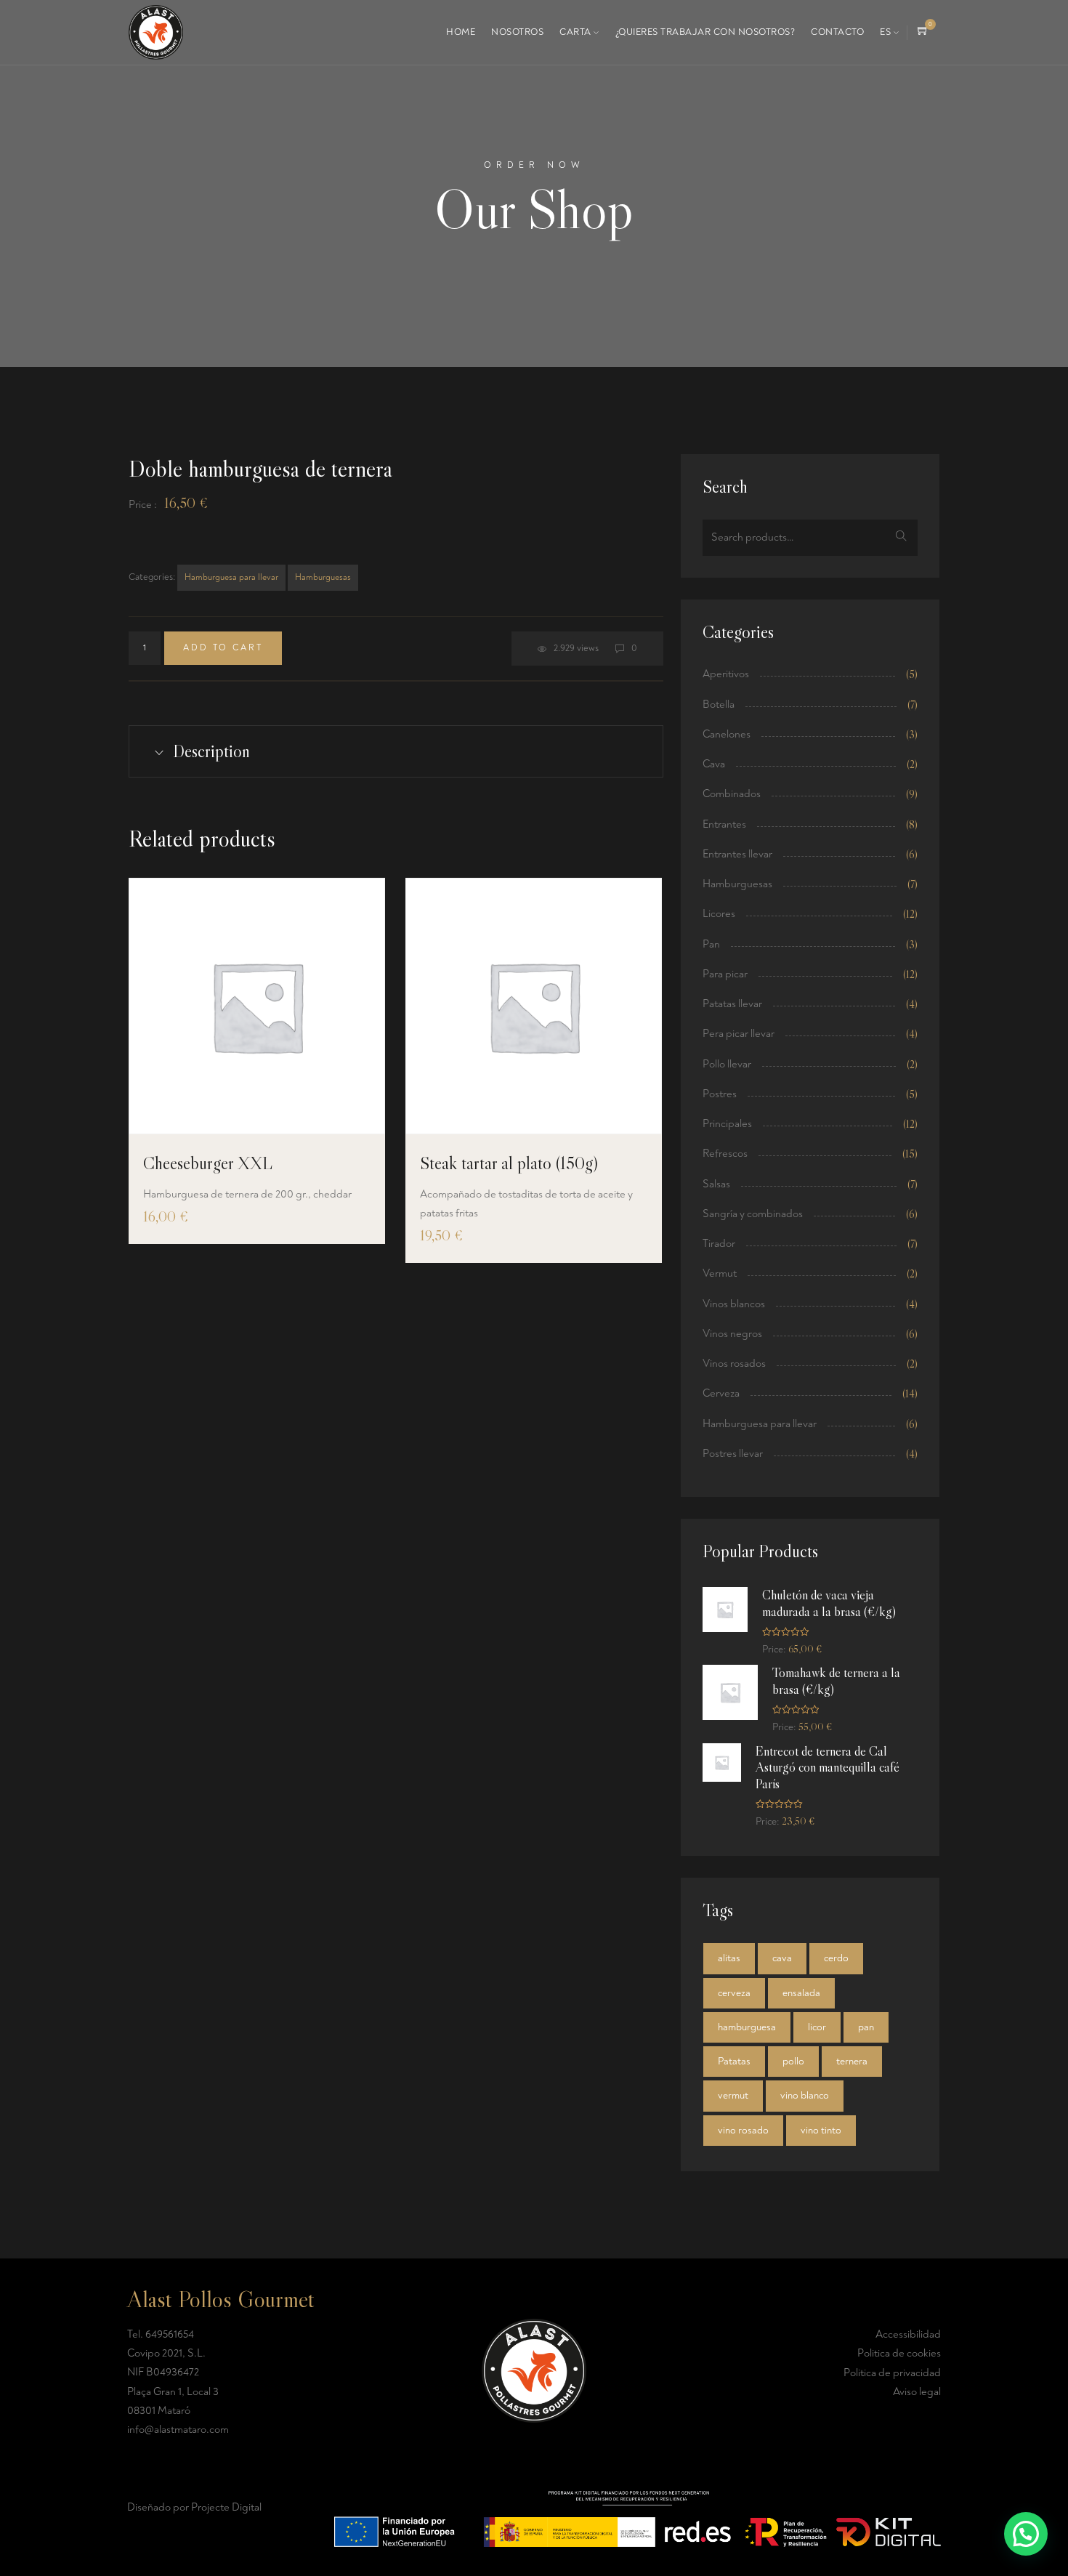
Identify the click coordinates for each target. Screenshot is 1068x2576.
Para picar (725, 974)
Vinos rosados (734, 1364)
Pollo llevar (727, 1064)
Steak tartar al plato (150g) (509, 1163)
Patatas (734, 2061)
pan (866, 2027)
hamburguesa (747, 2027)
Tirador (719, 1244)
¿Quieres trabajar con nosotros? (705, 32)
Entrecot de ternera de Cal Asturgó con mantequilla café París (828, 1768)
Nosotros (517, 32)
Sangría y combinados (753, 1214)
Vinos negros (732, 1334)
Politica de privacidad (892, 2373)
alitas (729, 1958)
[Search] (901, 538)
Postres (720, 1094)
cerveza (734, 1993)
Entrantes (724, 824)
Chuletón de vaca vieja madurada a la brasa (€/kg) (829, 1603)
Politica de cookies (899, 2353)
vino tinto (821, 2130)
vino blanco (805, 2095)
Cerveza (721, 1393)
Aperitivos (726, 674)
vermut (733, 2095)
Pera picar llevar (739, 1034)
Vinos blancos (734, 1304)
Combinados (732, 794)
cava (782, 1958)
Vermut (720, 1273)
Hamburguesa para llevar (231, 577)
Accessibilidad (908, 2334)
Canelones (727, 734)
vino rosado (743, 2130)
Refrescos (725, 1154)
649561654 (170, 2334)
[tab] (396, 751)
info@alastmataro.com (178, 2430)
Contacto (837, 32)
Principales (727, 1124)
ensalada (801, 1993)
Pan (711, 944)
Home (461, 32)
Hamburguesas (323, 577)
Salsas (716, 1184)
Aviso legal (917, 2392)
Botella (719, 704)
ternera (852, 2061)
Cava (714, 764)
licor (817, 2027)
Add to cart (223, 648)
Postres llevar (733, 1454)
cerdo (836, 1958)
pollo (793, 2061)
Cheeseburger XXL (208, 1163)
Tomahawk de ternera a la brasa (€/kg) (836, 1681)
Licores (719, 914)
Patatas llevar (732, 1004)
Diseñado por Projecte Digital (194, 2507)
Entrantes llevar (737, 854)
